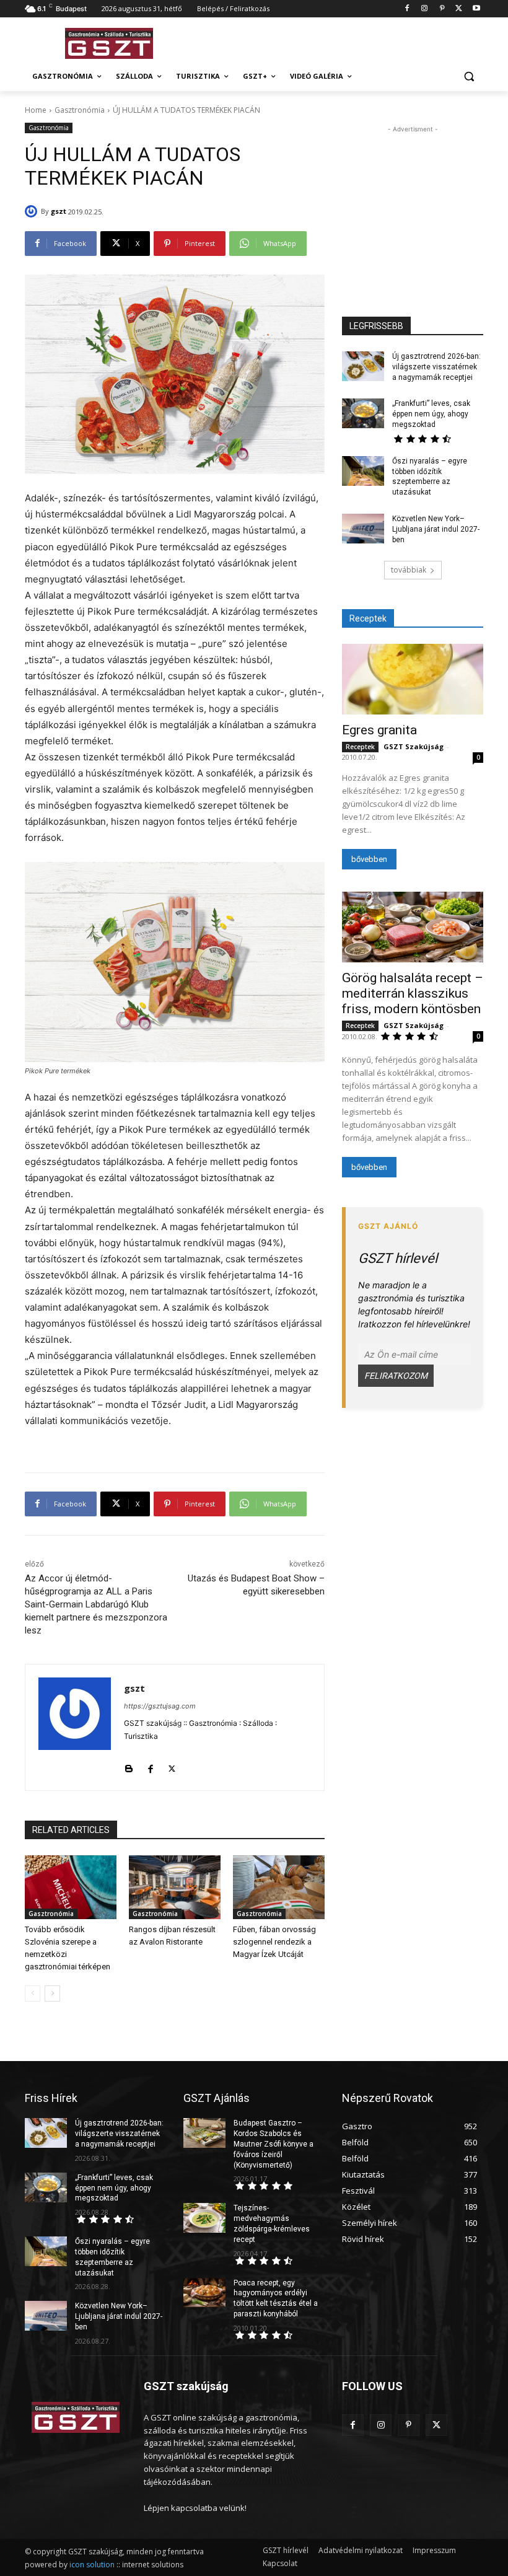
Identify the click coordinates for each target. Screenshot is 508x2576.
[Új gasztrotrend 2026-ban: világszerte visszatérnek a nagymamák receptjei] (363, 366)
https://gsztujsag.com (160, 1706)
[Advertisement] (338, 42)
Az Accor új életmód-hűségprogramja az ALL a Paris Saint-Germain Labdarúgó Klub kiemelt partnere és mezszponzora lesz (96, 1604)
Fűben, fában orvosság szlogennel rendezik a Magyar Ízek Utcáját (274, 1942)
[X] (459, 9)
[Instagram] (425, 9)
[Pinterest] (442, 9)
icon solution (92, 2565)
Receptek (360, 747)
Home (36, 110)
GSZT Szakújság (414, 746)
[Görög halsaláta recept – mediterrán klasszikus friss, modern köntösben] (413, 927)
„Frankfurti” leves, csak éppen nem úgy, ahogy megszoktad (431, 414)
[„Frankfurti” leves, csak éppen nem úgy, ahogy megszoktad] (363, 413)
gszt (59, 211)
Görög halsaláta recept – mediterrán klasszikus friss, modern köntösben (413, 993)
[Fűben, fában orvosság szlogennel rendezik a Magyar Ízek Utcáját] (279, 1888)
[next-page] (52, 1994)
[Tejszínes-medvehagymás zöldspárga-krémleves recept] (204, 2218)
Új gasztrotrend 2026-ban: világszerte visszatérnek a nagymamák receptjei (436, 367)
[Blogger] (129, 1766)
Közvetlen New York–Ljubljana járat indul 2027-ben (436, 529)
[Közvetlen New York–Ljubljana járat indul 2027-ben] (363, 529)
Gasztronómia (80, 110)
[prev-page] (33, 1994)
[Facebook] (407, 9)
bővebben (369, 859)
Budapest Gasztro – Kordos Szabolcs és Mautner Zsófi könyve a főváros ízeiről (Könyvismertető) (274, 2144)
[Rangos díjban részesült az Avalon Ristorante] (175, 1888)
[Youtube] (476, 9)
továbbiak (409, 570)
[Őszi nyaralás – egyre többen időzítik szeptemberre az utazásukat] (363, 471)
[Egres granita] (413, 679)
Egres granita (379, 730)
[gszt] (33, 211)
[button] (469, 77)
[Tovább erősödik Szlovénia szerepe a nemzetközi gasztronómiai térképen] (71, 1888)
